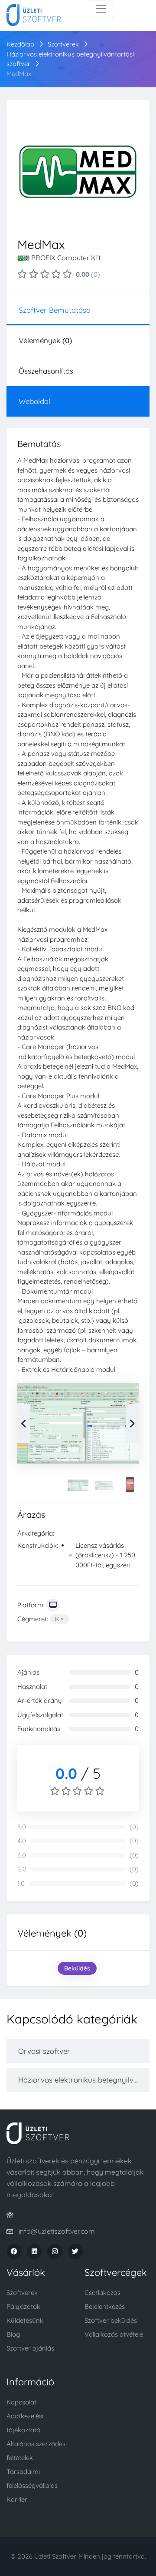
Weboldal (34, 401)
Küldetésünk (25, 2320)
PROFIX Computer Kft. (67, 258)
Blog (13, 2334)
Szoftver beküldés (111, 2320)
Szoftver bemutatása (55, 310)
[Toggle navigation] (101, 9)
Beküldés (77, 1968)
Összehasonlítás (46, 371)
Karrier (17, 2499)
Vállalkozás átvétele (114, 2334)
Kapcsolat (21, 2402)
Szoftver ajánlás (30, 2348)
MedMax (19, 74)
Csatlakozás (102, 2293)
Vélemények (45, 340)
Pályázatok (23, 2306)
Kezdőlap (20, 44)
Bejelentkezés (105, 2306)
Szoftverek (63, 44)
